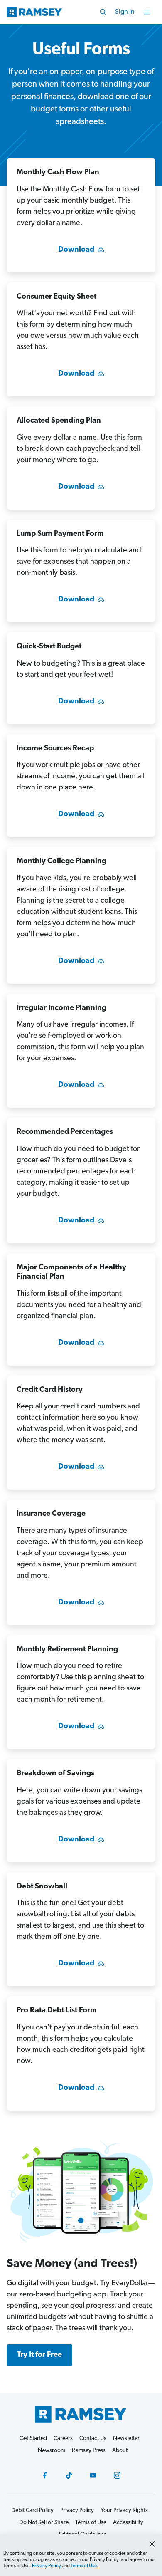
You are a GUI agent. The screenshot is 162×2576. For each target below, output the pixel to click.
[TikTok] (69, 2475)
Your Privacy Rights (124, 2510)
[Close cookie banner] (152, 2544)
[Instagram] (117, 2475)
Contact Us (93, 2439)
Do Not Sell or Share (44, 2523)
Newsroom (52, 2451)
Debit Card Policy (32, 2510)
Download (76, 250)
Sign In (125, 12)
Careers (63, 2439)
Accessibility (128, 2523)
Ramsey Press (89, 2451)
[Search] (103, 12)
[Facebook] (45, 2475)
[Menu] (147, 12)
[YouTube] (93, 2475)
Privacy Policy (47, 2566)
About (120, 2451)
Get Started (33, 2439)
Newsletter (126, 2439)
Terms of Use (84, 2566)
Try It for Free (39, 2355)
